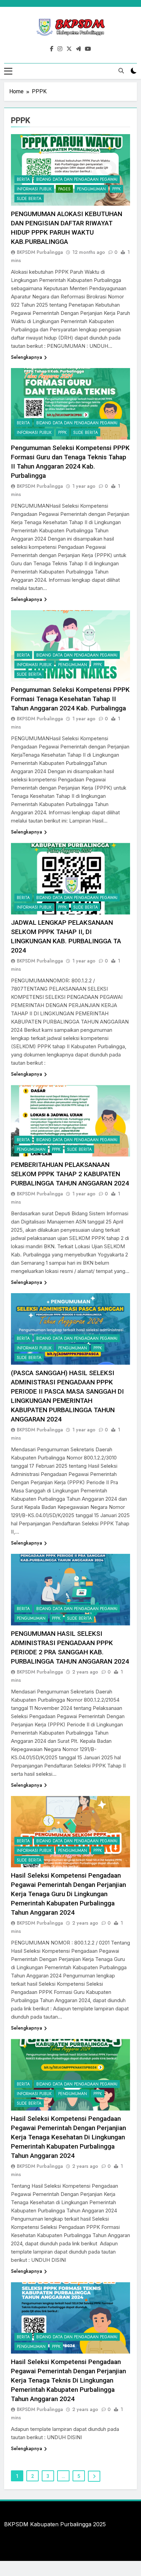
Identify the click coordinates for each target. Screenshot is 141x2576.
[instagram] (60, 49)
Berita (23, 179)
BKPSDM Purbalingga (40, 252)
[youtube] (88, 49)
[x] (69, 49)
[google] (78, 49)
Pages (64, 189)
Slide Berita (29, 199)
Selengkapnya (27, 357)
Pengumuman (91, 189)
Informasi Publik (34, 189)
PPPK (117, 189)
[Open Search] (121, 71)
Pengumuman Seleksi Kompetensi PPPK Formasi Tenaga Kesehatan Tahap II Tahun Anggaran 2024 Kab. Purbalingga (70, 699)
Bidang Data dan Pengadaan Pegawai (77, 179)
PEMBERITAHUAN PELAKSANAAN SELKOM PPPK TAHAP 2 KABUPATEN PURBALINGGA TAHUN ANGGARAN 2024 (70, 1174)
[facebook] (52, 49)
